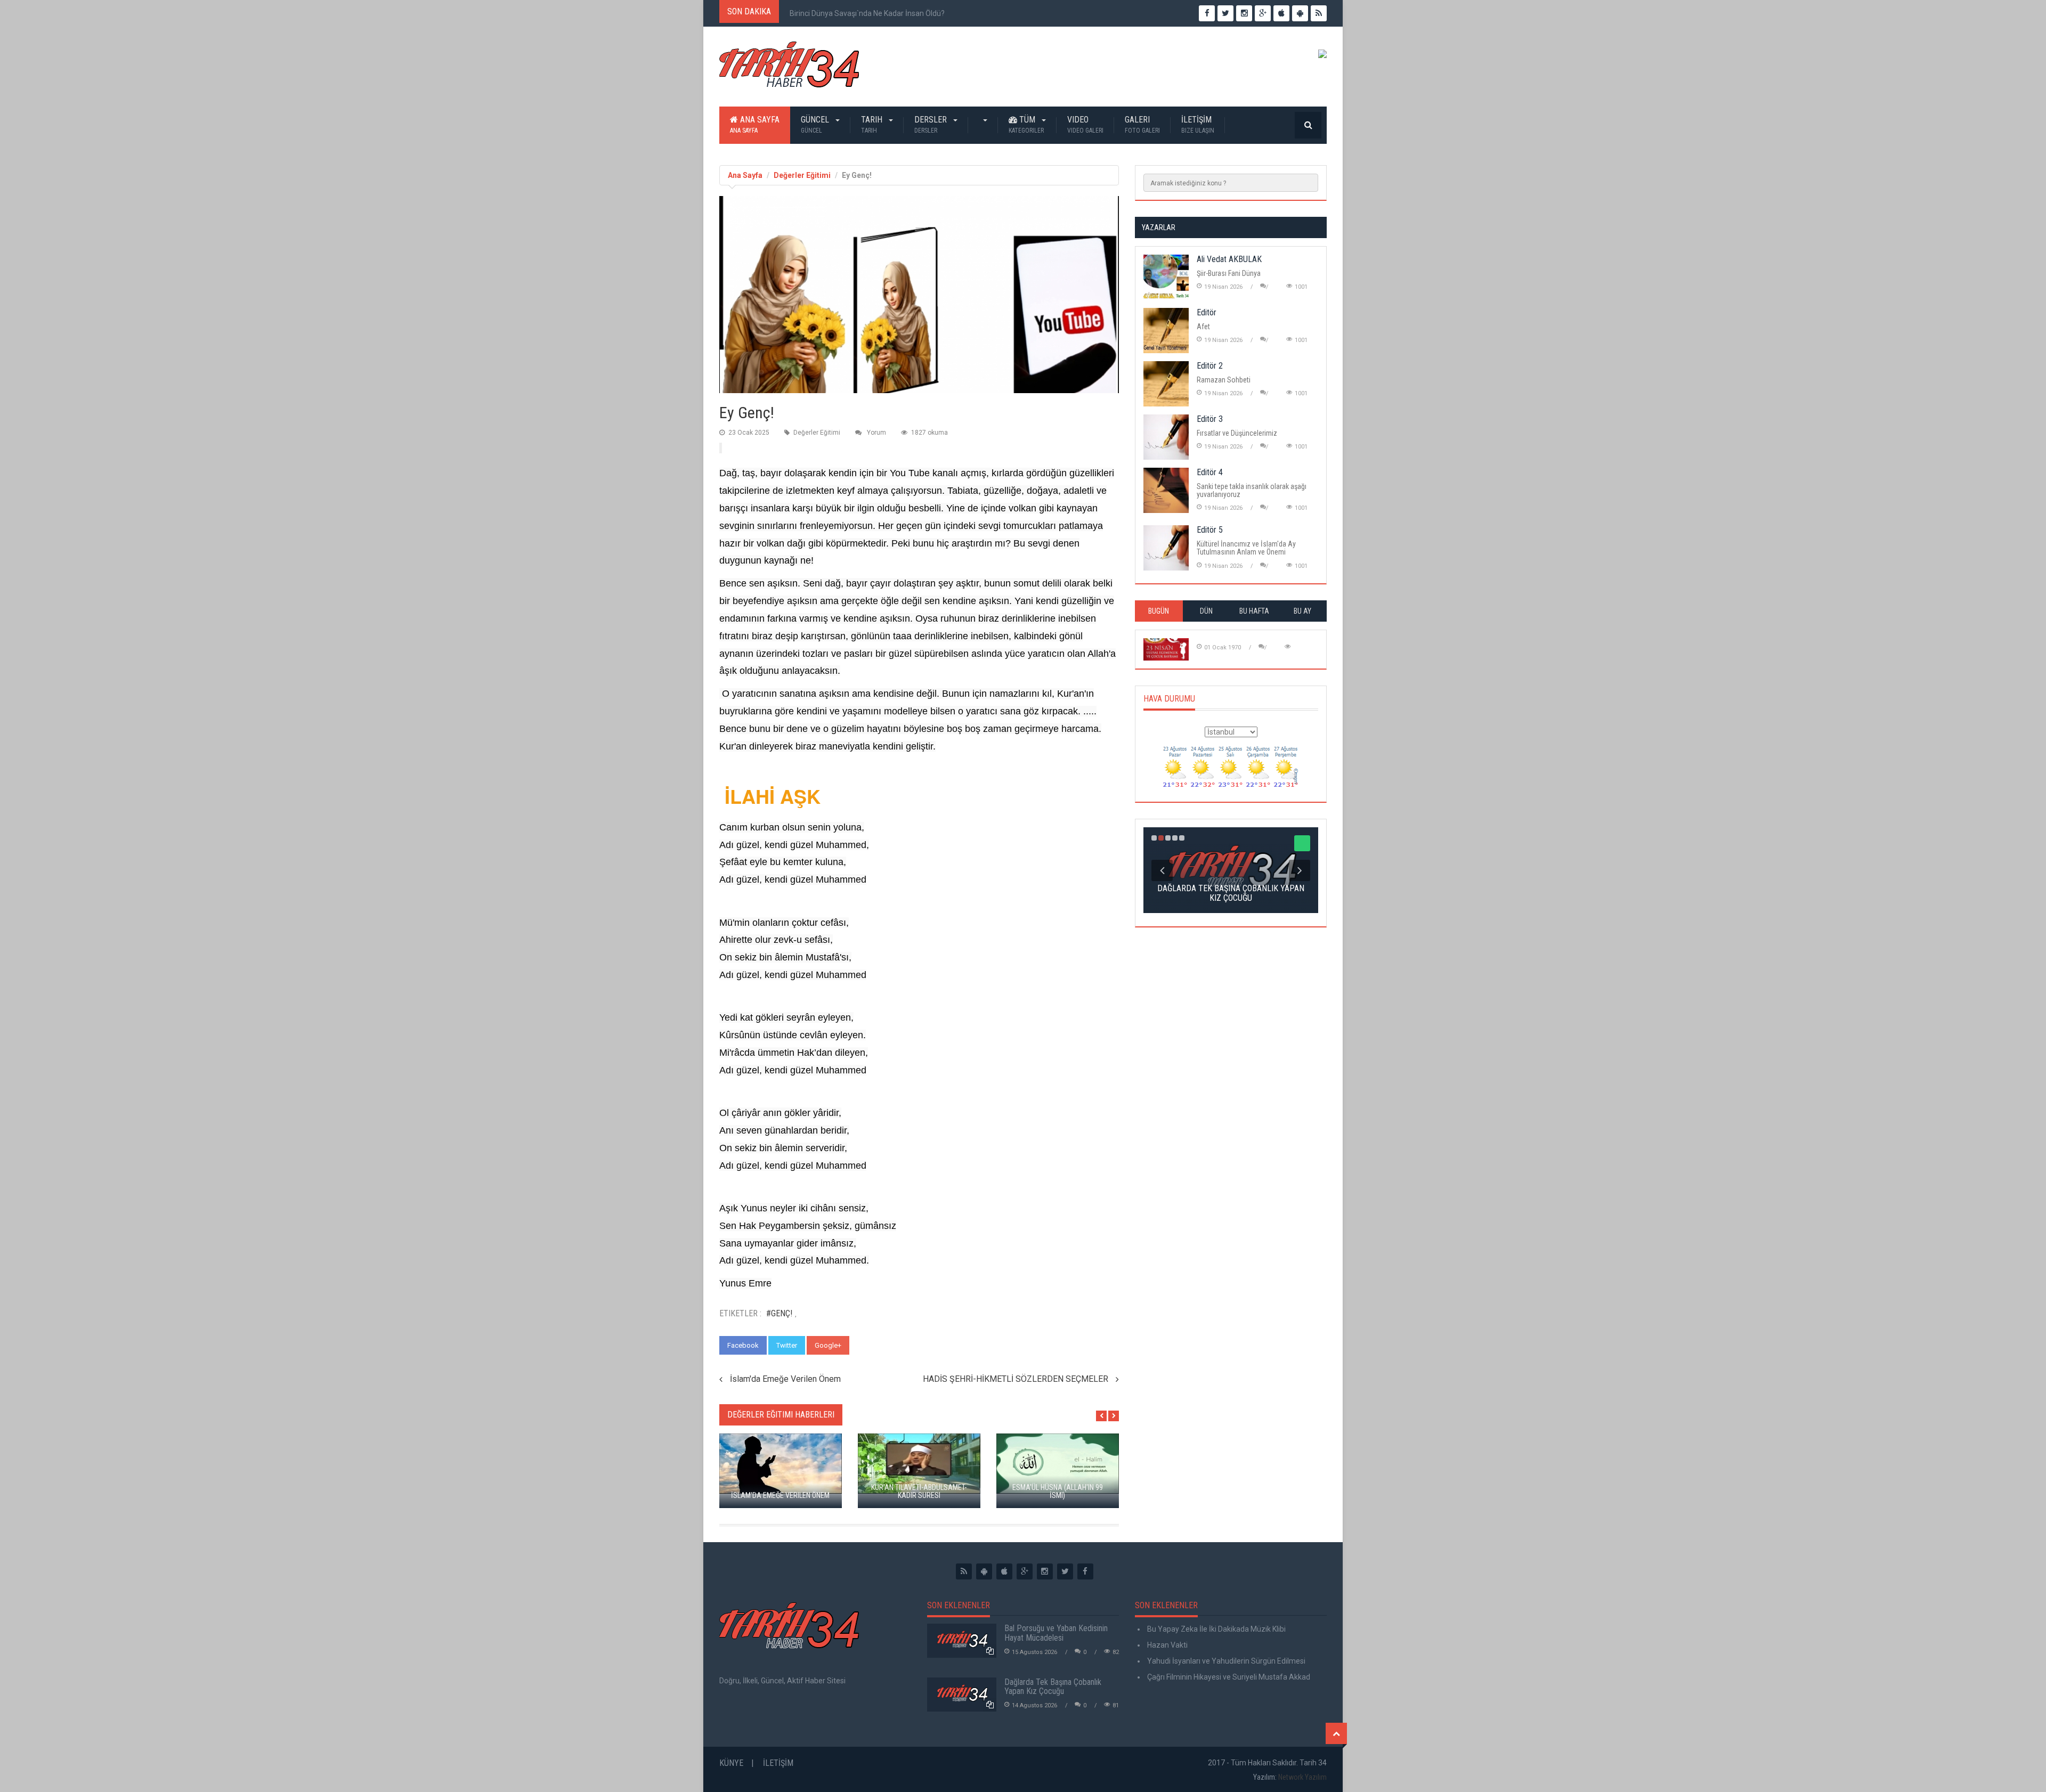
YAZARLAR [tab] (1159, 227)
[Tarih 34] (789, 69)
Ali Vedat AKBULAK (1229, 259)
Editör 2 (1210, 366)
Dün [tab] (1206, 611)
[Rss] (964, 1571)
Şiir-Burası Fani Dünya (1229, 273)
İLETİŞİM (1198, 124)
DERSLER (932, 124)
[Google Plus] (1025, 1571)
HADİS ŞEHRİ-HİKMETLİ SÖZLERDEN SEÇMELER (1016, 1379)
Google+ (828, 1345)
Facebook (743, 1345)
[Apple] (1004, 1571)
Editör (1207, 312)
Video (1085, 124)
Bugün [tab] (1159, 611)
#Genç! (779, 1313)
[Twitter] (1065, 1571)
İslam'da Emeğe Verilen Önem (785, 1379)
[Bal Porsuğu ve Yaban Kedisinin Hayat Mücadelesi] (962, 1641)
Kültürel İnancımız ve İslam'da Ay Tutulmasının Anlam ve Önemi (1246, 548)
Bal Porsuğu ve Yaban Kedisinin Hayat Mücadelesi (1056, 1633)
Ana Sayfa (755, 124)
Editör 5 (1210, 530)
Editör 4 (1210, 472)
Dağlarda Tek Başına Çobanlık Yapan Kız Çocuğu (1053, 1687)
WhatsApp (875, 1345)
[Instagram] (1045, 1571)
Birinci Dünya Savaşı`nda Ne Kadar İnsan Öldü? (867, 13)
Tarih (873, 124)
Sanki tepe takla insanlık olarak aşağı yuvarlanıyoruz (1252, 490)
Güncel (816, 124)
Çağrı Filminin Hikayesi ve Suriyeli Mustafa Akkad (1228, 1677)
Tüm (1026, 124)
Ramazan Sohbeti (1224, 380)
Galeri (1142, 124)
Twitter (787, 1345)
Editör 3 (1210, 419)
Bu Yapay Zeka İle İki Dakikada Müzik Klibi (1216, 1629)
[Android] (984, 1571)
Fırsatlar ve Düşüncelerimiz (1237, 433)
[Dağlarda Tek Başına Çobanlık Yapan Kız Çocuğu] (962, 1695)
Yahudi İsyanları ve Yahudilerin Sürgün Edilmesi (1225, 1661)
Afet (1203, 327)
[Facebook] (1085, 1571)
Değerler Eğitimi (802, 175)
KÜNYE (731, 1763)
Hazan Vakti (1167, 1645)
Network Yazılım (1302, 1777)
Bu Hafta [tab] (1254, 611)
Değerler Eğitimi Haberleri (781, 1415)
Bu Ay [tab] (1302, 611)
